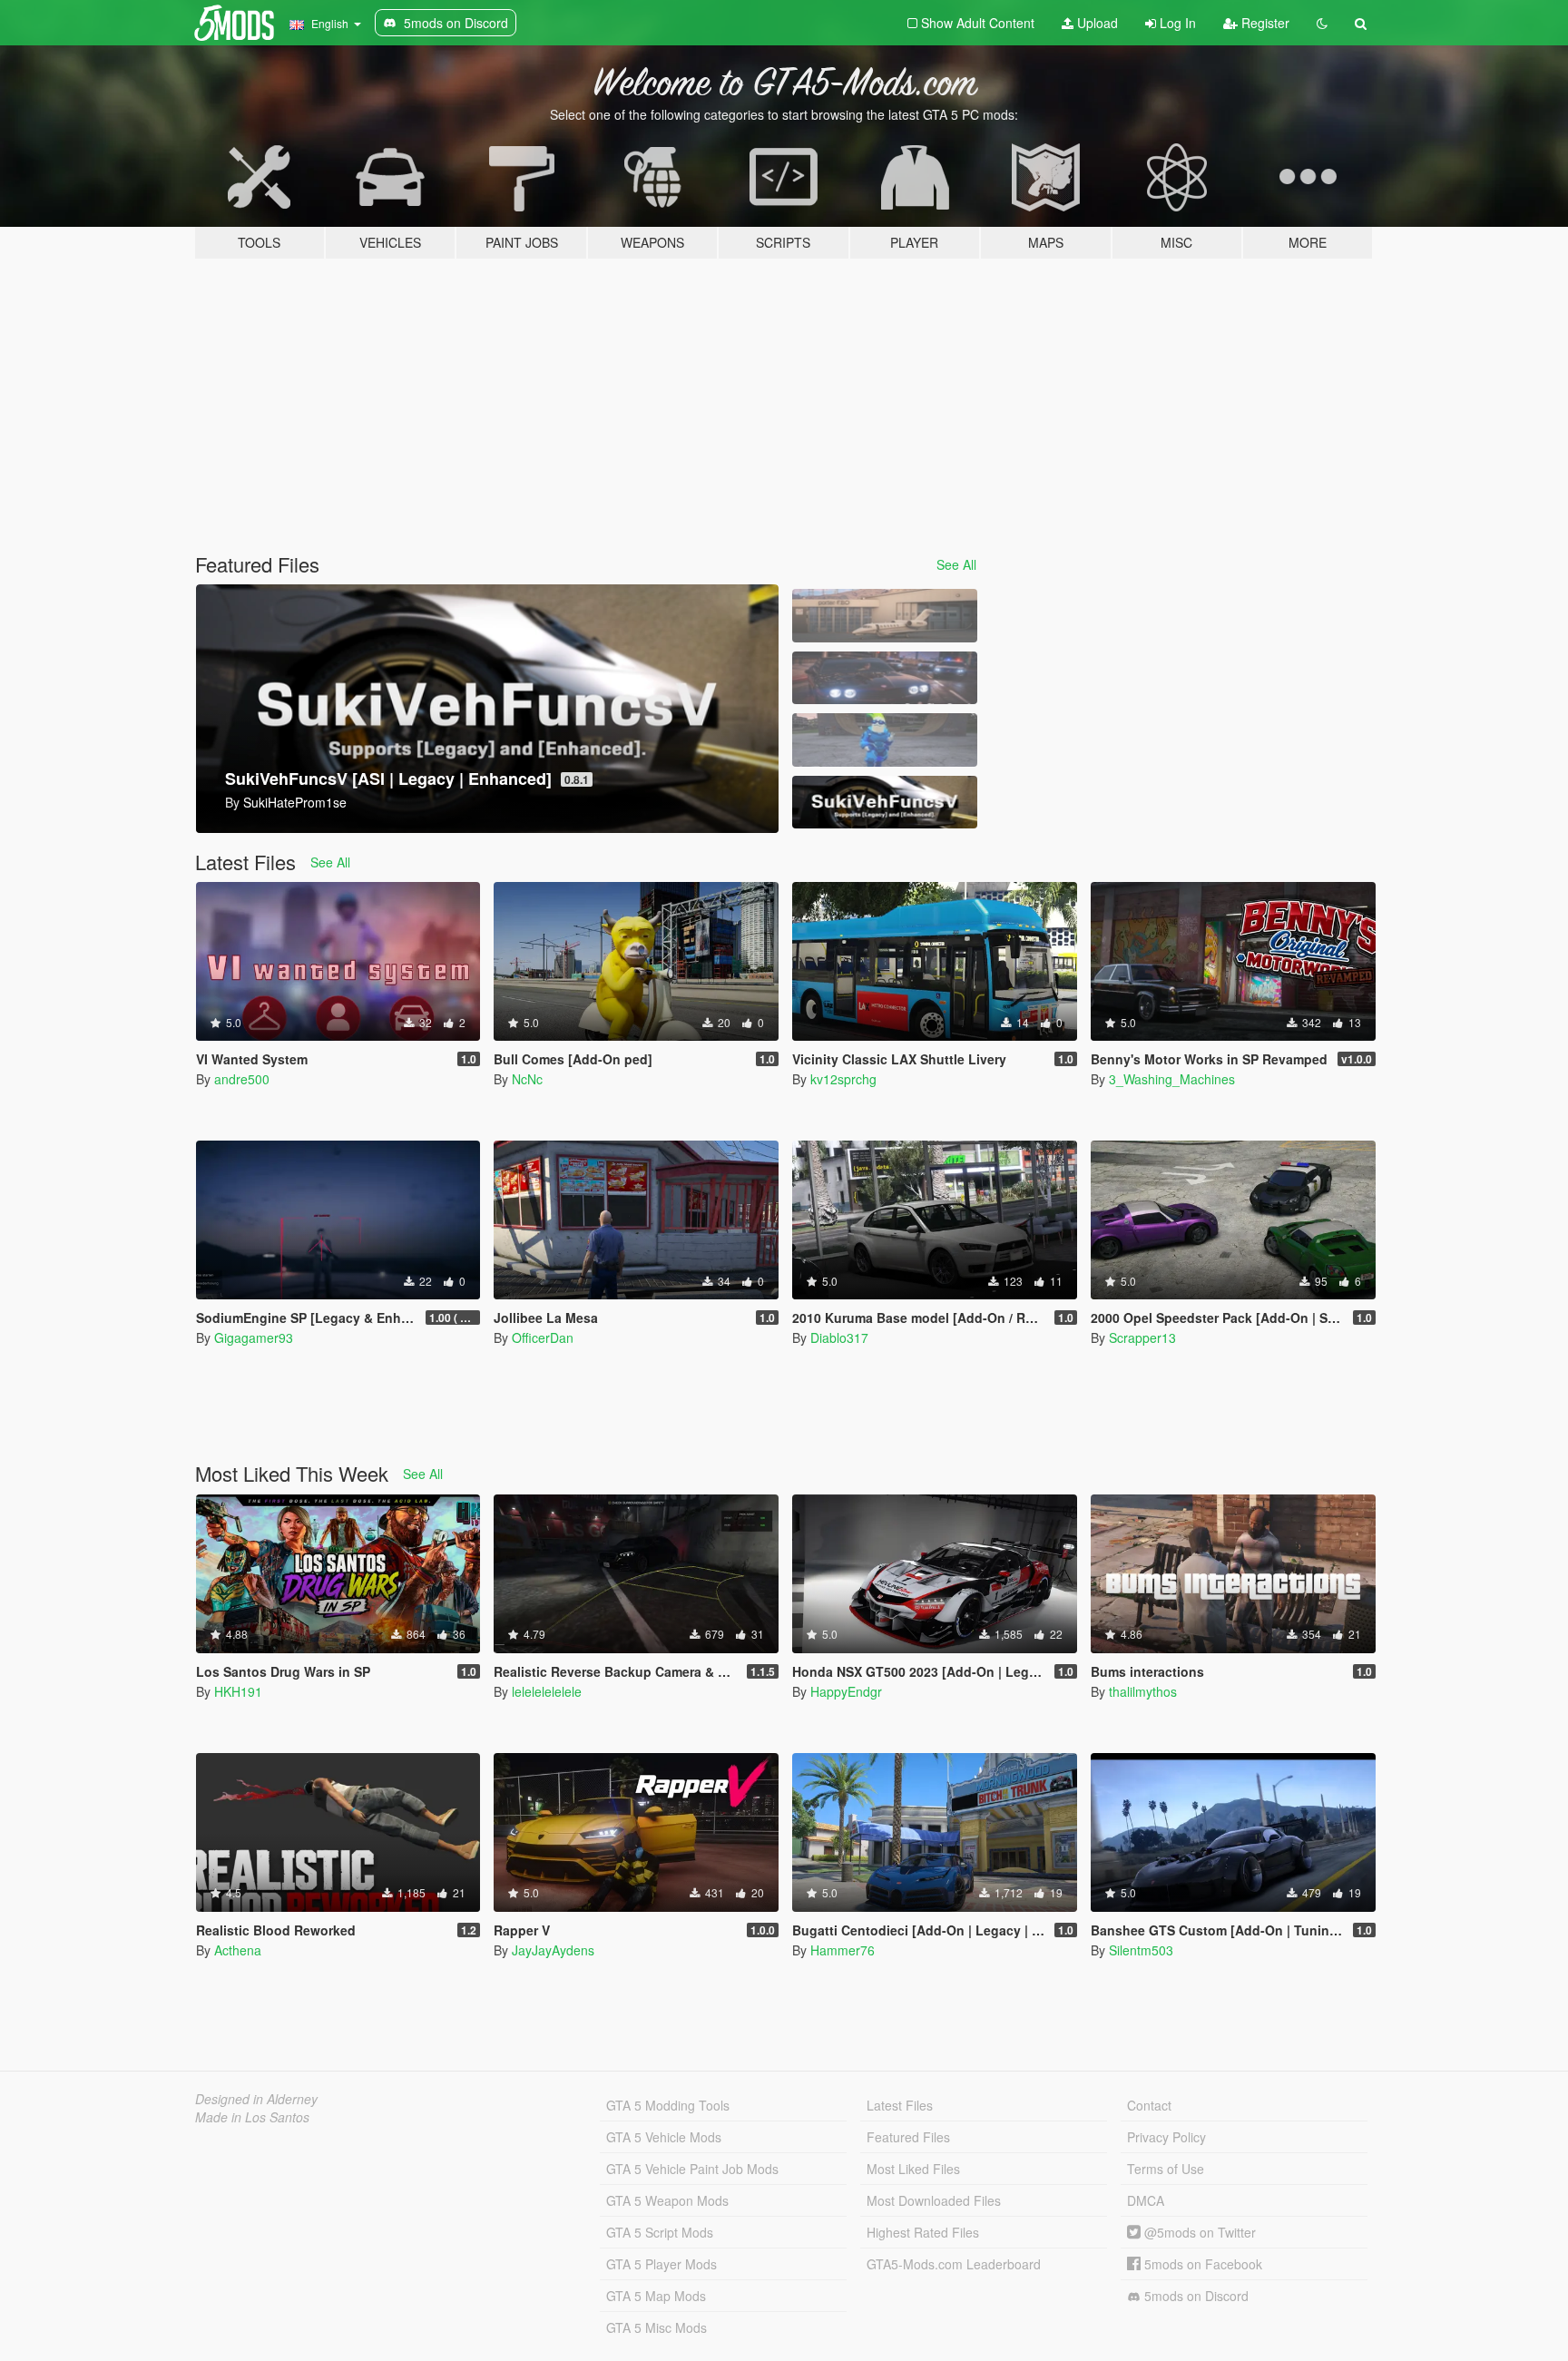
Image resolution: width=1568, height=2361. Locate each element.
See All (956, 564)
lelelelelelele (547, 1691)
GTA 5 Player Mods (661, 2264)
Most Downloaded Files (934, 2200)
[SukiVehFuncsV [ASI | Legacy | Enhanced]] (885, 803)
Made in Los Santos (252, 2117)
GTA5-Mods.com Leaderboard (954, 2264)
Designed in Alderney (256, 2099)
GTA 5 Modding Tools (668, 2105)
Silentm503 (1141, 1950)
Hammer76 (843, 1950)
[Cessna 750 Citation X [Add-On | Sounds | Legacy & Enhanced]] (885, 616)
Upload (1096, 23)
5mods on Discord (1195, 2296)
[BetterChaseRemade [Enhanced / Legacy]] (885, 678)
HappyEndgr (846, 1691)
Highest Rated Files (923, 2232)
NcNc (527, 1079)
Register (1264, 23)
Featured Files (908, 2137)
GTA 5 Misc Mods (657, 2327)
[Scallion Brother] (885, 740)
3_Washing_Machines (1172, 1079)
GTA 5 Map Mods (656, 2296)
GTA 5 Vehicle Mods (664, 2137)
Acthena (238, 1950)
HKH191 (238, 1691)
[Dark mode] (1322, 23)
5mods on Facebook (1201, 2264)
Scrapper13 (1142, 1337)
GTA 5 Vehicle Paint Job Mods (692, 2169)
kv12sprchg (843, 1079)
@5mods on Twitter (1198, 2232)
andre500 (242, 1079)
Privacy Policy (1166, 2137)
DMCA (1146, 2200)
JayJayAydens (553, 1950)
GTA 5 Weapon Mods (667, 2200)
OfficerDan (543, 1337)
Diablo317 (839, 1337)
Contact (1149, 2105)
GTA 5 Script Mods (660, 2232)
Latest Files (900, 2105)
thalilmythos (1143, 1691)
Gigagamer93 (254, 1337)
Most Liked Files (913, 2169)
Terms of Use (1166, 2169)
